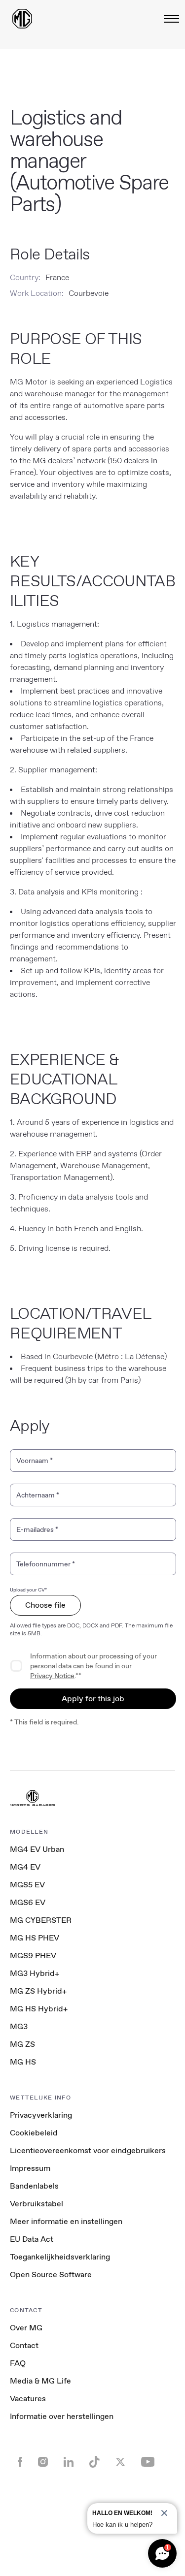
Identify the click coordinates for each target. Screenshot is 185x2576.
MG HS (23, 2062)
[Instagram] (43, 2463)
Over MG (26, 2328)
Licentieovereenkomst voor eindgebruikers (88, 2150)
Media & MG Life (40, 2381)
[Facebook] (20, 2463)
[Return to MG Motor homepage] (22, 19)
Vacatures (28, 2399)
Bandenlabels (34, 2186)
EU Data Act (32, 2239)
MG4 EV (25, 1867)
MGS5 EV (27, 1885)
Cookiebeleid (34, 2133)
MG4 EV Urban (37, 1849)
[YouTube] (148, 2463)
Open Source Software (51, 2274)
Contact (24, 2345)
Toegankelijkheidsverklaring (60, 2257)
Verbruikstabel (37, 2204)
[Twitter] (120, 2463)
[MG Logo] (32, 1799)
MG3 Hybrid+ (35, 1973)
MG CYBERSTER (41, 1920)
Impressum (30, 2168)
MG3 (19, 2026)
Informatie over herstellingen (62, 2416)
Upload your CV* (28, 1590)
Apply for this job (93, 1699)
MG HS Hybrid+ (39, 2009)
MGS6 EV (28, 1902)
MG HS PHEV (35, 1938)
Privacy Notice (52, 1676)
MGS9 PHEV (33, 1956)
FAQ (18, 2363)
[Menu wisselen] (168, 19)
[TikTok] (94, 2463)
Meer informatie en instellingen (66, 2222)
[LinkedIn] (69, 2463)
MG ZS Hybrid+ (38, 1991)
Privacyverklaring (41, 2115)
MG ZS (22, 2044)
